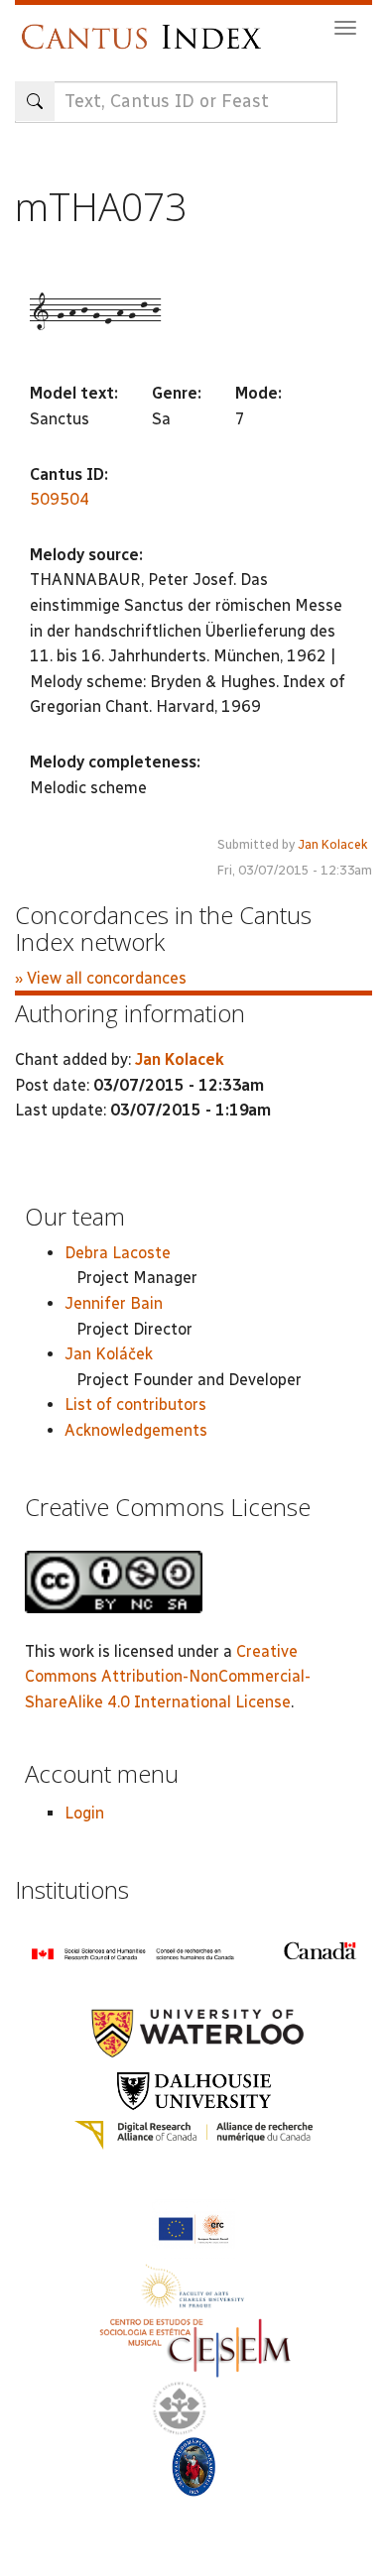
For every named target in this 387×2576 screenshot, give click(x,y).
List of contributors (135, 1405)
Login (84, 1813)
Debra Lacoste (118, 1253)
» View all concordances (101, 978)
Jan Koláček (109, 1354)
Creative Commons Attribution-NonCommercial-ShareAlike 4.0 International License (168, 1677)
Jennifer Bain (114, 1303)
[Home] (146, 27)
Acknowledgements (136, 1430)
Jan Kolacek (333, 844)
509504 (60, 499)
